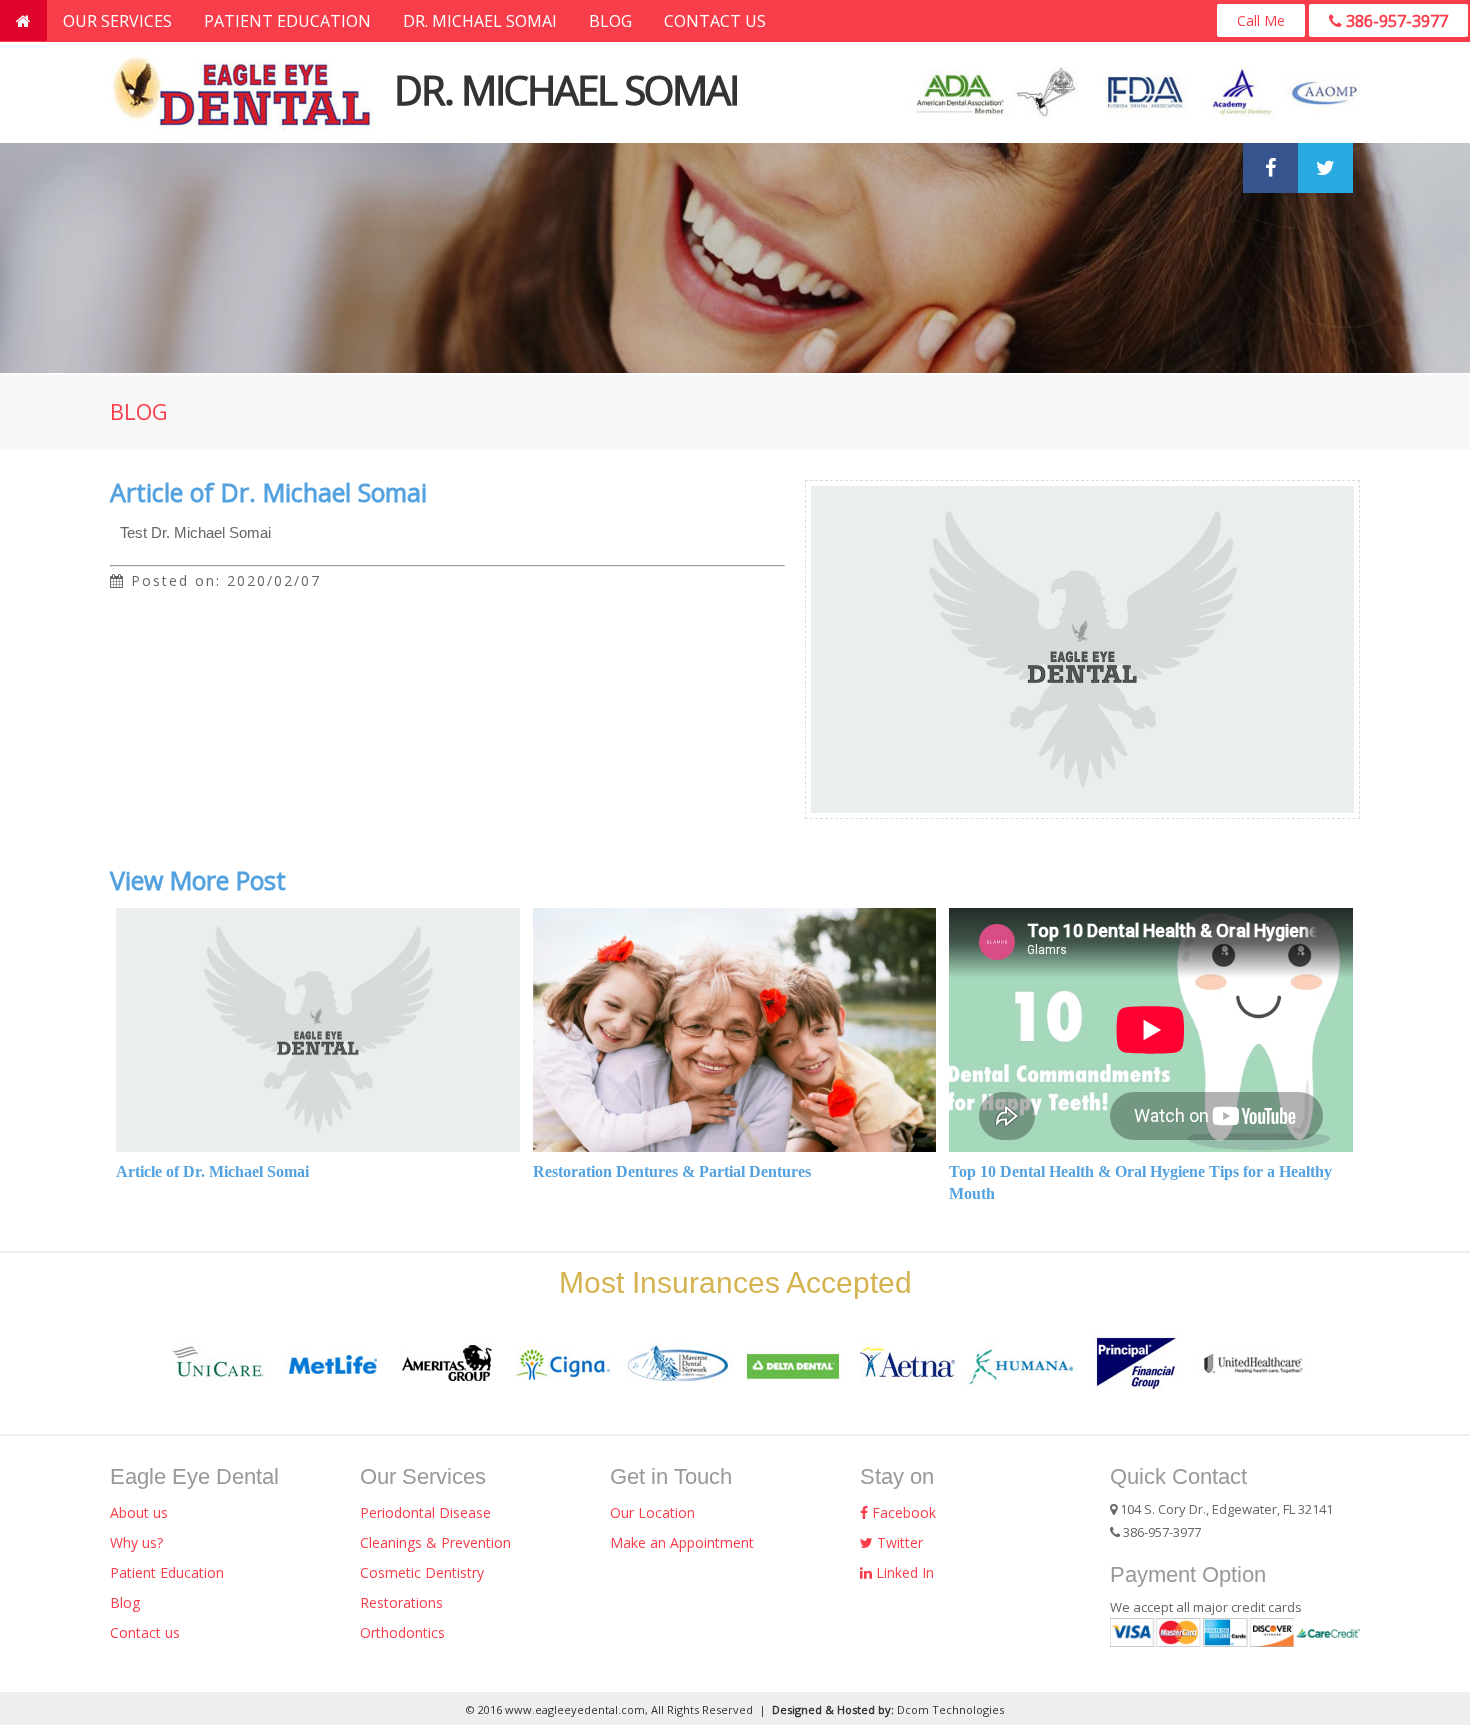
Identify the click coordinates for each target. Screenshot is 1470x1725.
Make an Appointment (682, 1542)
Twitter (898, 1542)
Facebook (902, 1512)
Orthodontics (402, 1632)
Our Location (652, 1512)
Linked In (903, 1572)
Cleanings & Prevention (435, 1542)
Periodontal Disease (425, 1512)
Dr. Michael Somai (480, 21)
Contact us (715, 21)
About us (139, 1512)
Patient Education (287, 21)
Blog (610, 21)
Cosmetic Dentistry (422, 1572)
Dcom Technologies (950, 1709)
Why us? (136, 1542)
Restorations (401, 1602)
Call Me (1261, 20)
